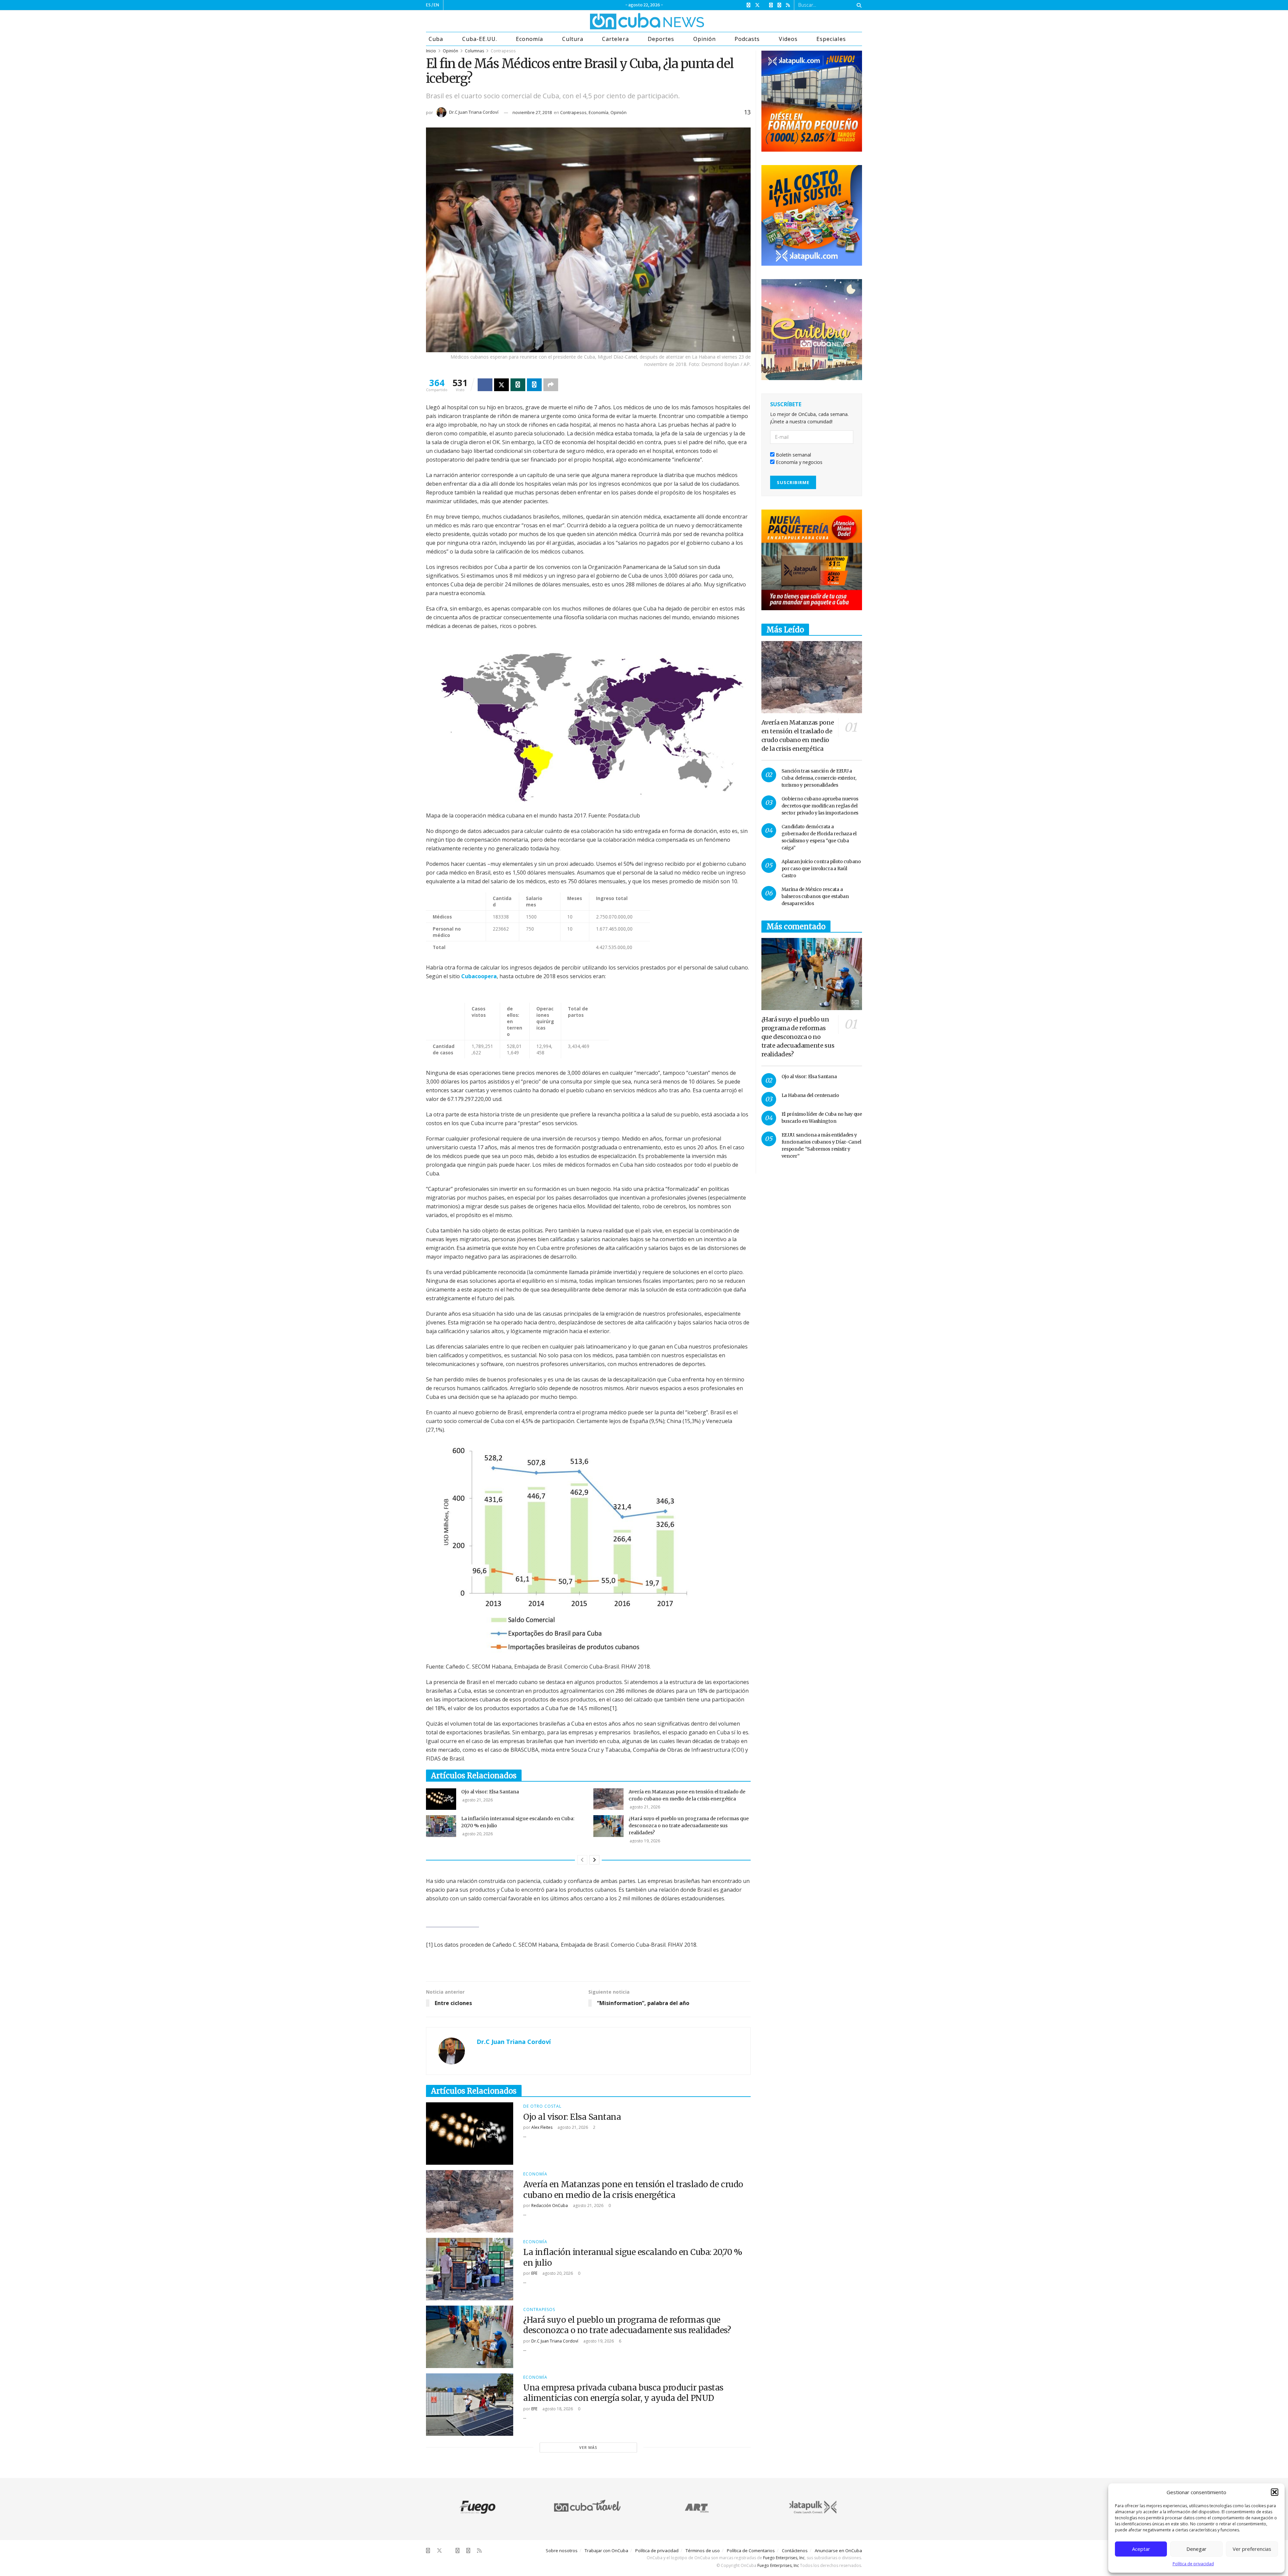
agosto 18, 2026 (557, 2409)
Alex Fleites (542, 2127)
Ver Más (588, 2447)
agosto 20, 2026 (477, 1834)
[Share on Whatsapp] (518, 385)
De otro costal (542, 2106)
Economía (529, 39)
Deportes (661, 39)
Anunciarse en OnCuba (838, 2551)
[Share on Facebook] (485, 385)
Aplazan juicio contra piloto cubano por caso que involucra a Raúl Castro (821, 869)
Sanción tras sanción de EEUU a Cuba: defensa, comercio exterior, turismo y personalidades (819, 778)
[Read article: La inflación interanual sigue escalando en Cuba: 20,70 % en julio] (441, 1826)
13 (746, 112)
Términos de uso (703, 2551)
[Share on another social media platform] (551, 385)
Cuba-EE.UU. (480, 39)
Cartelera (615, 39)
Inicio (431, 51)
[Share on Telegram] (534, 385)
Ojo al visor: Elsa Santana (490, 1792)
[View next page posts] (594, 1860)
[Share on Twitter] (501, 385)
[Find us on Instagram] (771, 5)
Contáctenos (795, 2551)
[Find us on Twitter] (757, 5)
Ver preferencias (1252, 2549)
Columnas (474, 51)
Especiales (831, 39)
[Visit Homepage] (622, 21)
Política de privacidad (1193, 2564)
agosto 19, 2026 (644, 1841)
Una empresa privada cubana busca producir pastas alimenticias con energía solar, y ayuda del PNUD (623, 2393)
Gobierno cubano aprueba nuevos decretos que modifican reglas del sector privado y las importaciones (820, 806)
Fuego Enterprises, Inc (784, 2558)
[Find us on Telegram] (779, 5)
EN (436, 5)
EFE (534, 2273)
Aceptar (1141, 2549)
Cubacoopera (479, 976)
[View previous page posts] (582, 1860)
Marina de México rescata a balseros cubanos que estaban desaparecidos (815, 896)
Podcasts (747, 39)
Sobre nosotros (562, 2551)
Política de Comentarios (751, 2551)
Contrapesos (503, 51)
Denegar (1196, 2549)
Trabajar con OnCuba (606, 2551)
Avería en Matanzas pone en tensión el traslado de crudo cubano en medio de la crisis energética (633, 2190)
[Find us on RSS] (788, 5)
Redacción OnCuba (550, 2205)
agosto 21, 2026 (477, 1800)
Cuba (436, 39)
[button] (1275, 2492)
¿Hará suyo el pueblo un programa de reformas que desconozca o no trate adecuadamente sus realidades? (689, 1826)
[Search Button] (858, 5)
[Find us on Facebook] (748, 5)
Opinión (705, 39)
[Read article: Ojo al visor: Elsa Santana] (441, 1799)
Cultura (573, 39)
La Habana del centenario (810, 1095)
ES (428, 5)
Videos (788, 39)
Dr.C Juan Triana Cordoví (474, 112)
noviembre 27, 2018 (532, 112)
